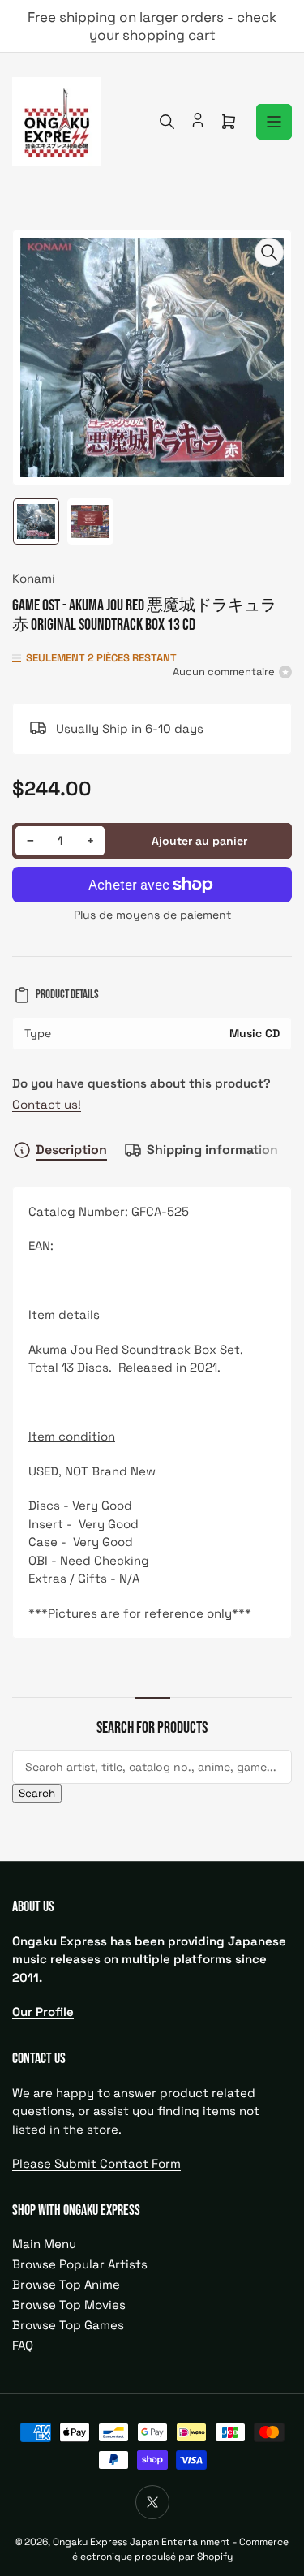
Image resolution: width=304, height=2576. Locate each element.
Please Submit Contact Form (96, 2163)
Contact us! (47, 1104)
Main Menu (44, 2244)
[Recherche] (167, 122)
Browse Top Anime (66, 2284)
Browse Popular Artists (80, 2264)
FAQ (23, 2345)
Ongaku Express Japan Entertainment (141, 2542)
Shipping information (212, 1150)
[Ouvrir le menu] (274, 122)
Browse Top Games (68, 2325)
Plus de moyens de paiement (152, 915)
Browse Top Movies (69, 2305)
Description (71, 1150)
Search (37, 1793)
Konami (34, 578)
